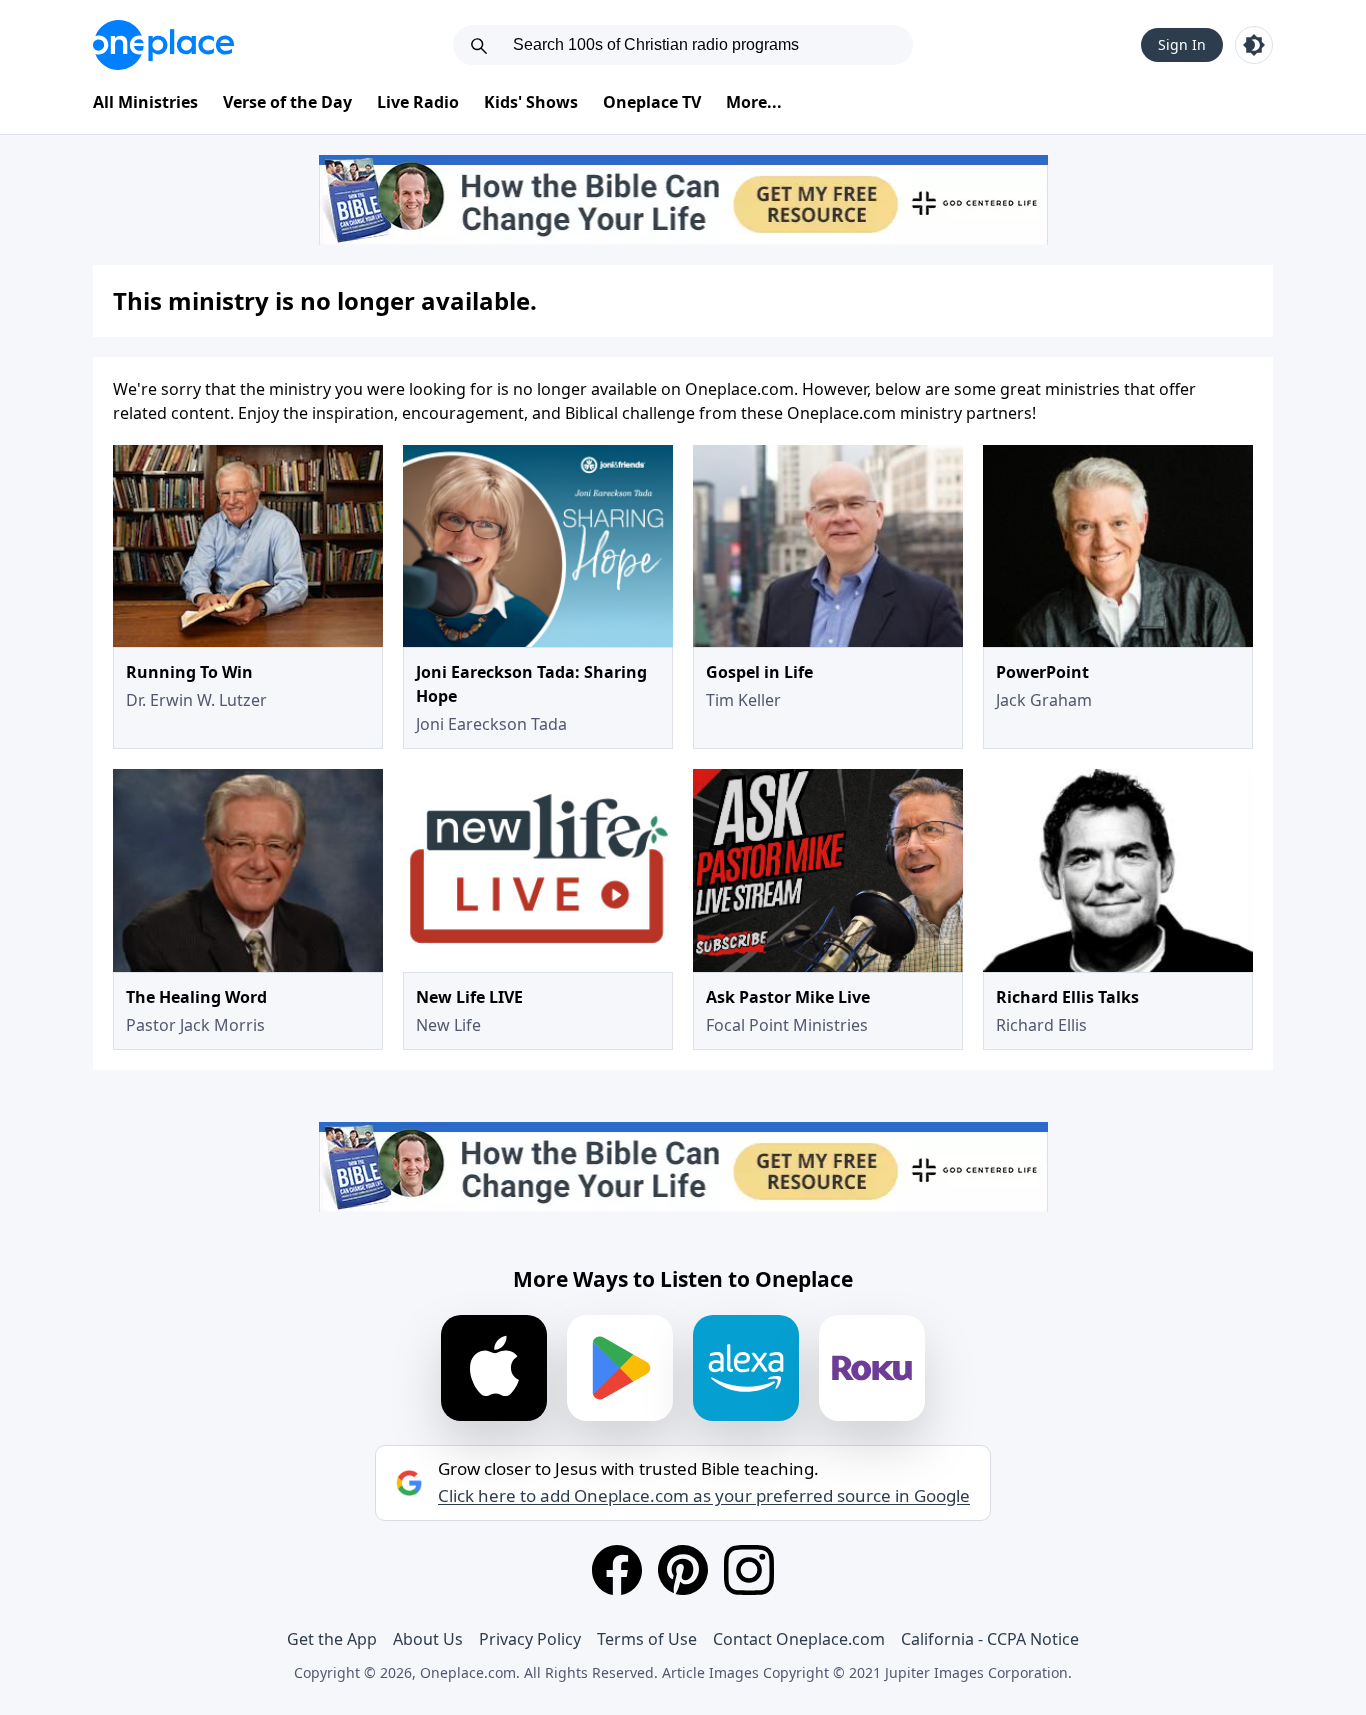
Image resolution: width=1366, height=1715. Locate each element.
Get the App (332, 1639)
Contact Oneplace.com (799, 1639)
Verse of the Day (287, 102)
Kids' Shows (531, 102)
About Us (428, 1639)
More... (754, 102)
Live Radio (418, 102)
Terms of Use (647, 1639)
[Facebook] (617, 1570)
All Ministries (145, 102)
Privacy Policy (530, 1639)
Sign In (1182, 44)
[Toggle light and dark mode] (1254, 45)
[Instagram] (749, 1570)
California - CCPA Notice (990, 1639)
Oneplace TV (652, 102)
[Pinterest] (683, 1570)
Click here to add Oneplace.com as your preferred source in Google (704, 1496)
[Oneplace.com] (163, 45)
